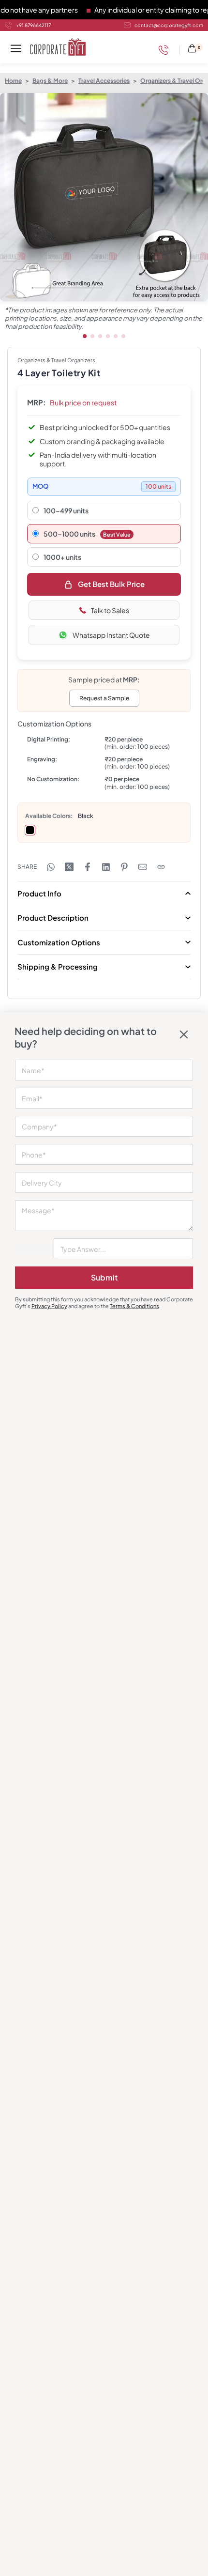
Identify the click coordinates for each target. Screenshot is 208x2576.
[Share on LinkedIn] (106, 867)
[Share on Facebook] (88, 867)
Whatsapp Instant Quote (111, 635)
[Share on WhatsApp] (51, 867)
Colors (61, 816)
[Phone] (166, 50)
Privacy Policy (49, 1306)
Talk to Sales (110, 610)
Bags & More (50, 81)
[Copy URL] (161, 867)
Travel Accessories (104, 81)
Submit (104, 1277)
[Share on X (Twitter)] (69, 867)
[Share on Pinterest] (124, 867)
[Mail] (143, 867)
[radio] (30, 830)
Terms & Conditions (134, 1306)
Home (13, 81)
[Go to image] (85, 336)
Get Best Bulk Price (111, 584)
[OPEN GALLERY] (104, 197)
